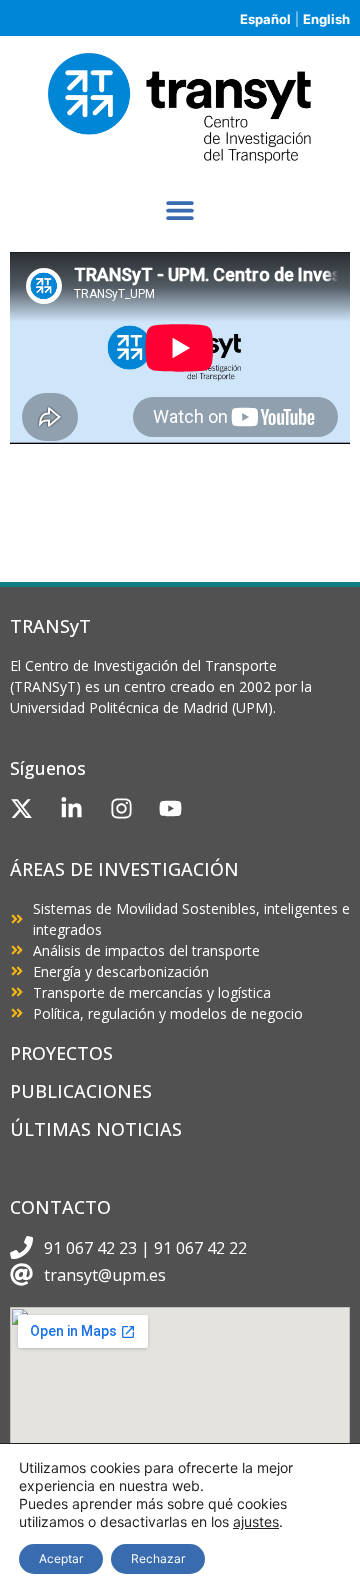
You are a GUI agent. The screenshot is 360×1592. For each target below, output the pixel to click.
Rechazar (158, 1558)
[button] (180, 209)
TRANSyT (50, 626)
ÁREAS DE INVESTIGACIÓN (124, 869)
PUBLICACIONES (81, 1091)
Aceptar (61, 1558)
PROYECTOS (61, 1053)
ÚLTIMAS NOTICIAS (96, 1129)
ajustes (256, 1521)
